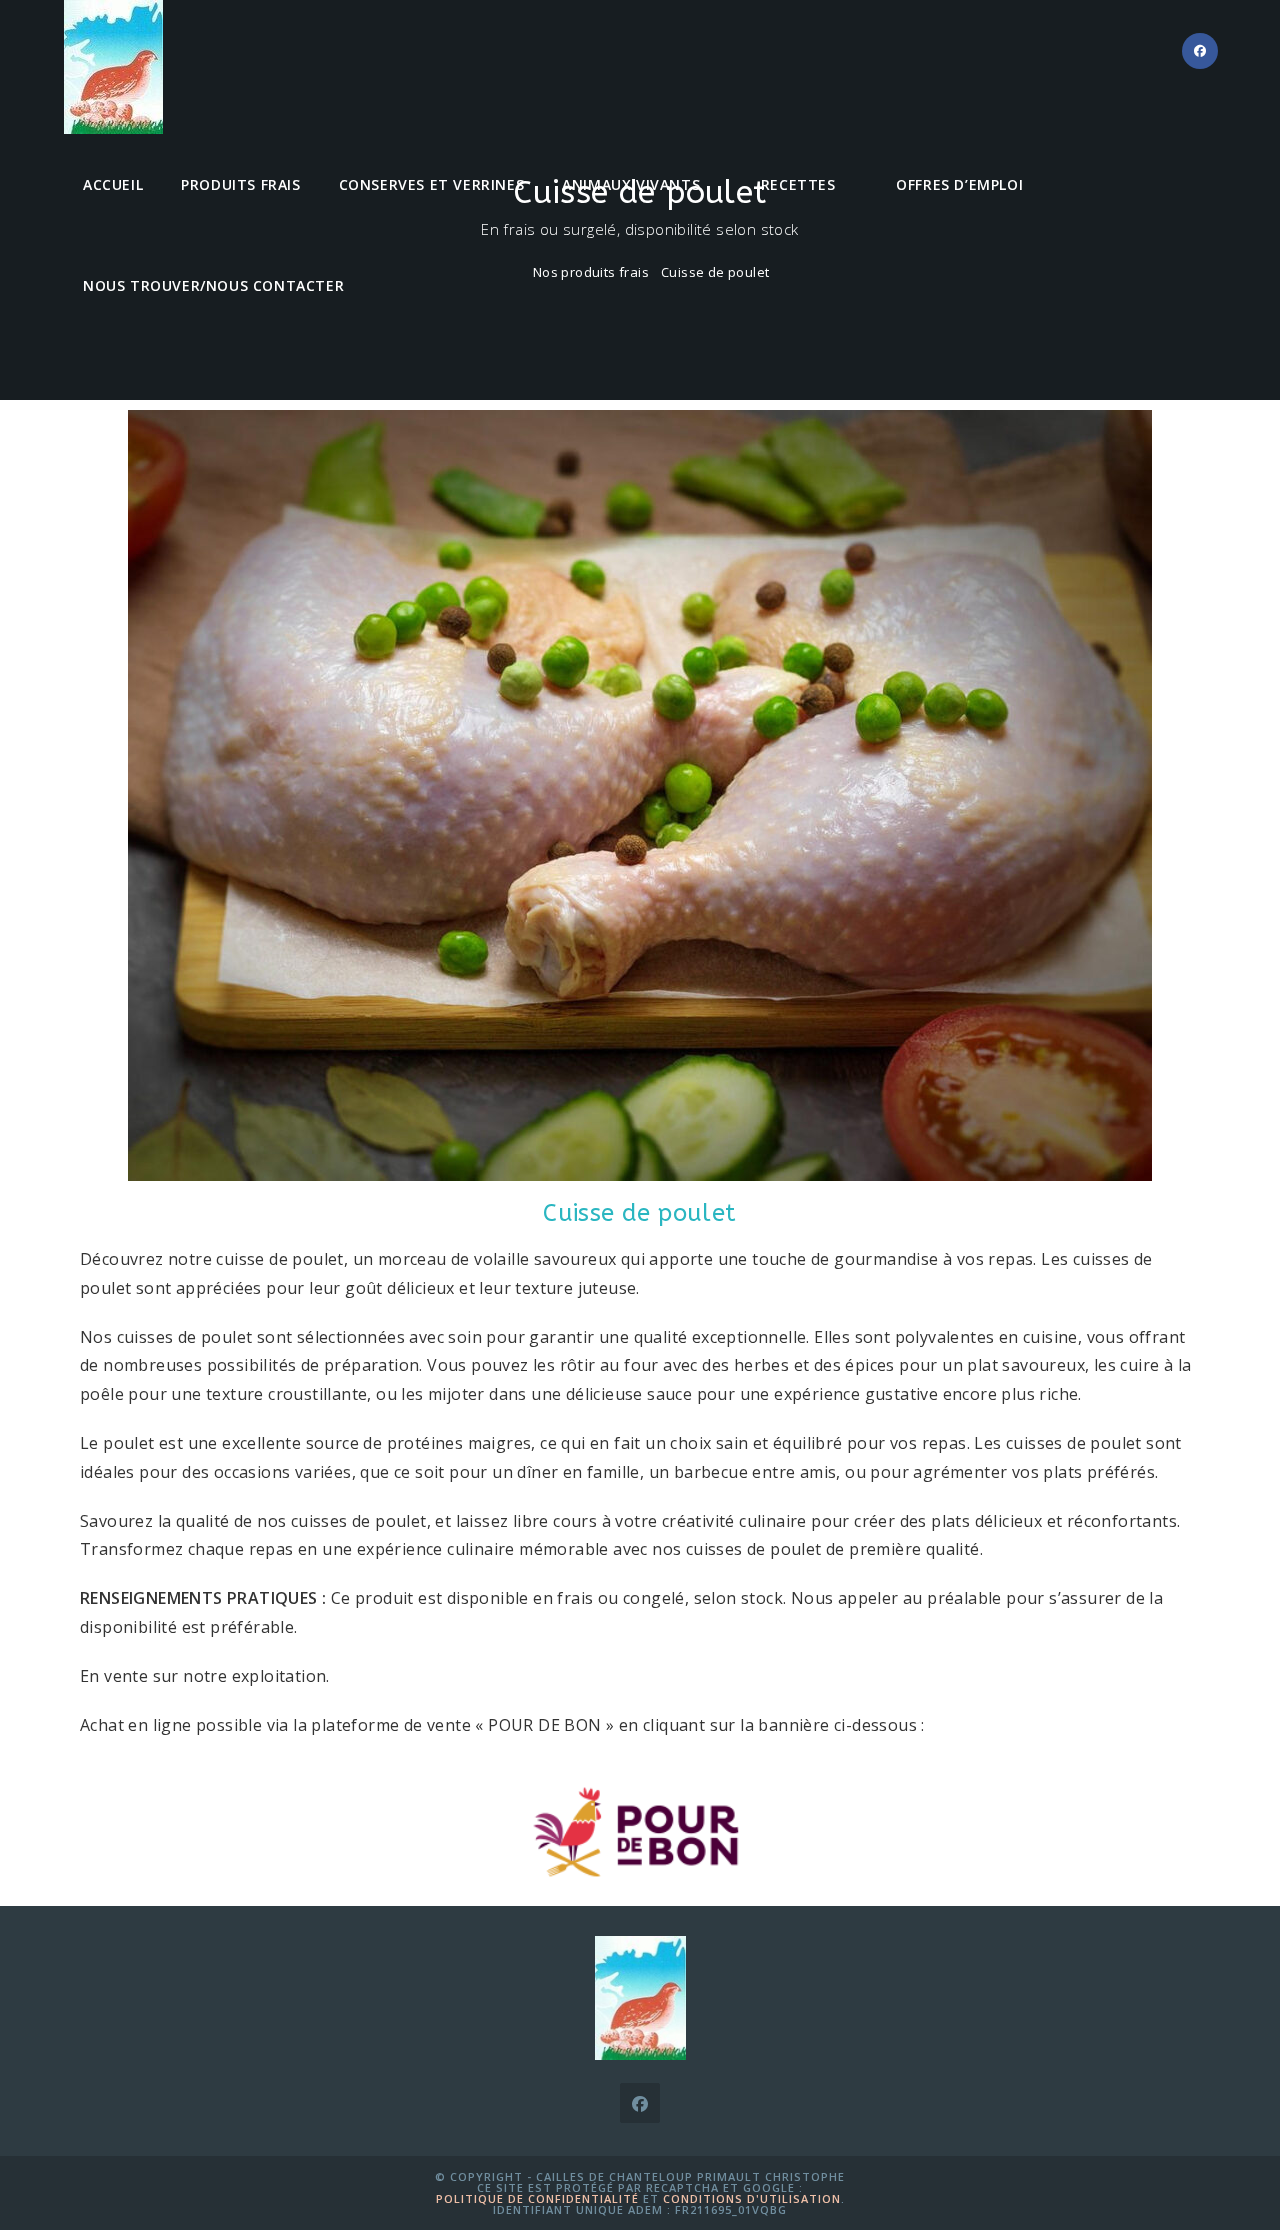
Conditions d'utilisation (752, 2198)
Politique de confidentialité (537, 2198)
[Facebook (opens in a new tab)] (1200, 51)
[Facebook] (640, 2103)
